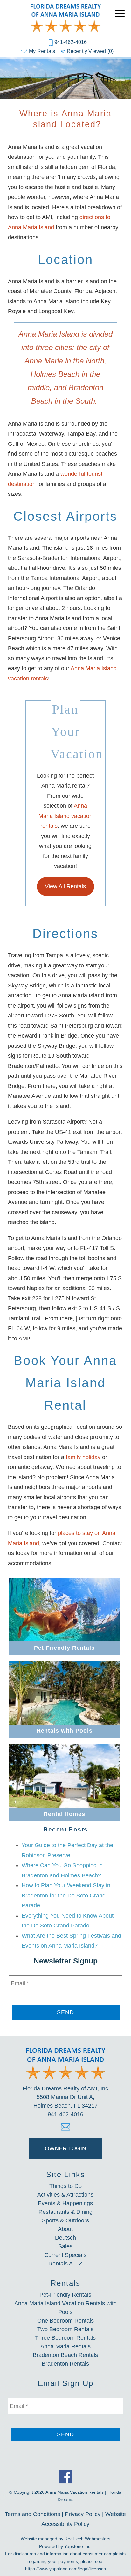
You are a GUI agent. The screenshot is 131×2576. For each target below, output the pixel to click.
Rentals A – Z (65, 2264)
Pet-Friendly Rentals (65, 2295)
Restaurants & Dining (65, 2212)
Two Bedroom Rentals (65, 2329)
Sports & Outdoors (65, 2220)
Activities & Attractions (65, 2195)
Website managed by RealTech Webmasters (65, 2539)
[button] (121, 18)
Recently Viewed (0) (90, 51)
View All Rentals (65, 886)
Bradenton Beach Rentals (65, 2355)
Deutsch (65, 2238)
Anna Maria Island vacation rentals (65, 816)
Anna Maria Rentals (65, 2346)
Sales (65, 2246)
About (65, 2229)
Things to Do (65, 2186)
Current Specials (65, 2255)
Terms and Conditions (32, 2514)
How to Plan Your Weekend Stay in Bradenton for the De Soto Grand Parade (66, 1895)
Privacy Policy (83, 2514)
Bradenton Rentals (65, 2364)
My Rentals (42, 51)
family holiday (83, 1457)
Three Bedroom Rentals (65, 2338)
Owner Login (65, 2148)
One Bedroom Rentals (65, 2321)
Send (65, 2012)
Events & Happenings (65, 2203)
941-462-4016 (71, 42)
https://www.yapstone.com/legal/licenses (65, 2569)
